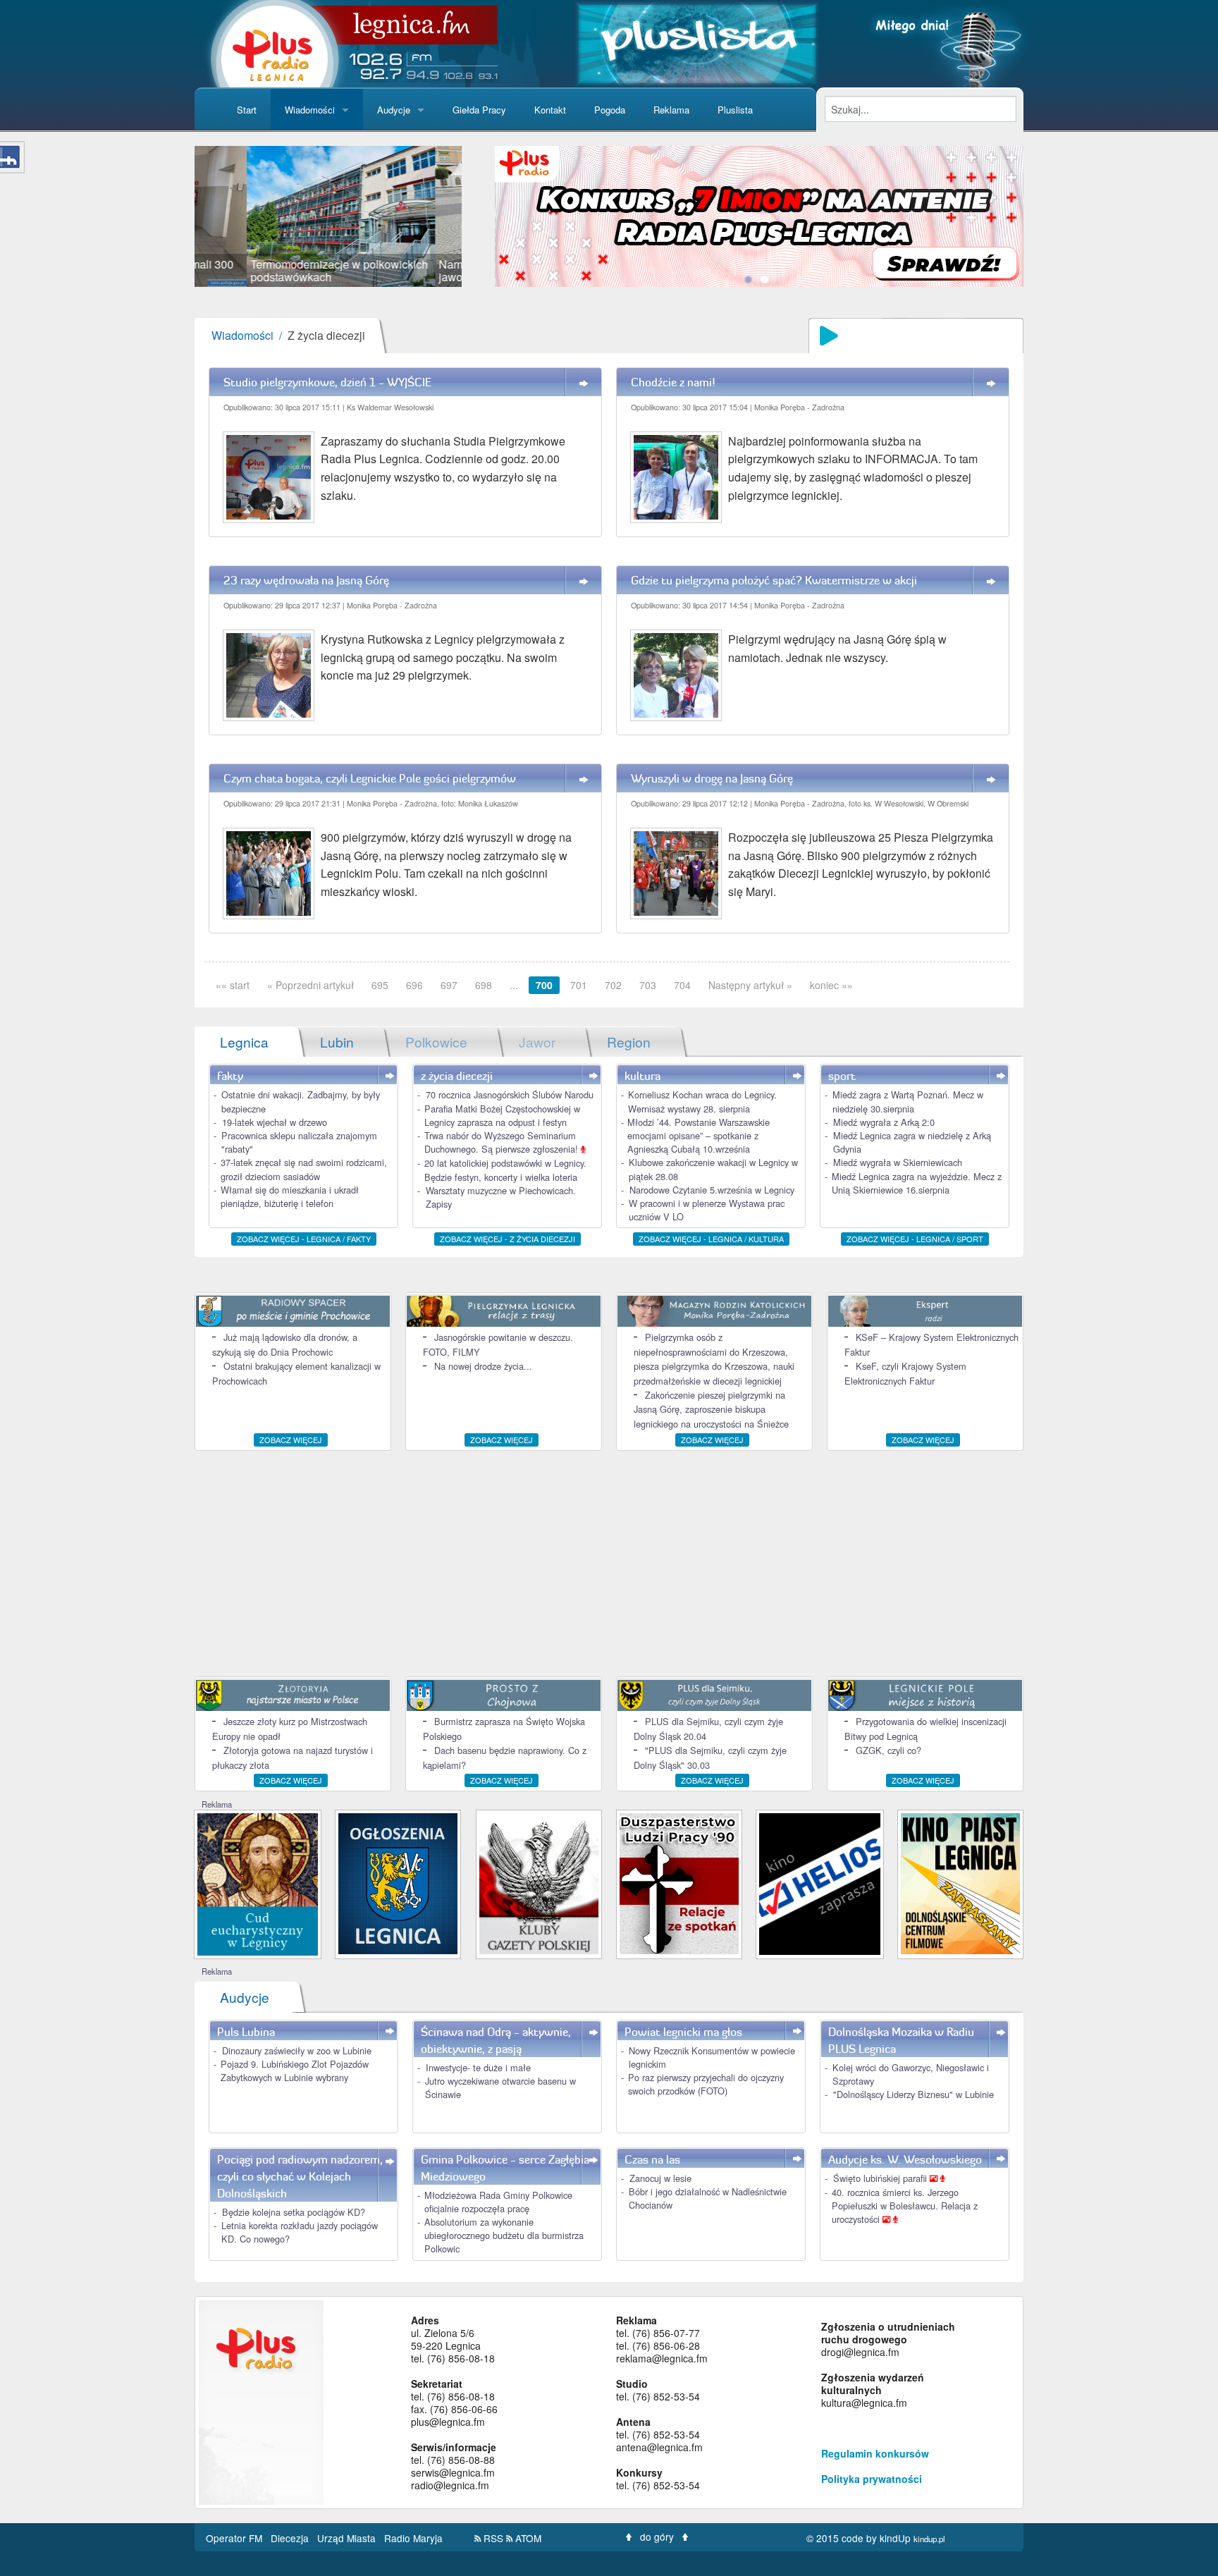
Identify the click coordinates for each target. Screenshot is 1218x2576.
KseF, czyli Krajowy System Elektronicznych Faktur (905, 1373)
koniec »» (831, 985)
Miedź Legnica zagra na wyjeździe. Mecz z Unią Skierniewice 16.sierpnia (917, 1183)
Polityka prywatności (872, 2479)
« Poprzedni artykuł (310, 985)
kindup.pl (929, 2539)
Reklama (671, 110)
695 (380, 985)
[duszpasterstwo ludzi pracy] (679, 1882)
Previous (173, 216)
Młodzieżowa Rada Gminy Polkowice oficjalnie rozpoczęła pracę (498, 2202)
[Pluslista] (697, 42)
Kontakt (550, 110)
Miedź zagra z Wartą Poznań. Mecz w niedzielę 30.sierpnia (908, 1101)
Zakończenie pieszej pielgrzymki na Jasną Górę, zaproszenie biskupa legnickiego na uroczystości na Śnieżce (711, 1409)
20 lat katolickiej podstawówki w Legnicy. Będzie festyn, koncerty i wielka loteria (505, 1170)
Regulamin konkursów (875, 2453)
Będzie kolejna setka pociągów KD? (294, 2212)
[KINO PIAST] (960, 1882)
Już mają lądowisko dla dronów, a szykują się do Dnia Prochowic (285, 1344)
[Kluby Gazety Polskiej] (539, 1882)
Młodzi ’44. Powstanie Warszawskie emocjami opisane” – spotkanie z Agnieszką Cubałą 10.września (699, 1135)
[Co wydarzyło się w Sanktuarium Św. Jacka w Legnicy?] (258, 1883)
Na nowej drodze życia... (483, 1366)
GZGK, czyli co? (888, 1750)
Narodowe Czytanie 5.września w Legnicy (712, 1190)
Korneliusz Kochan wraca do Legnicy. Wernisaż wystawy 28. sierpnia (702, 1101)
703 (648, 985)
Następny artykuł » (750, 985)
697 (449, 985)
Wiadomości (310, 110)
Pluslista (735, 110)
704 (682, 985)
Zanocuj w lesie (660, 2178)
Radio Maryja (413, 2538)
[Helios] (819, 1883)
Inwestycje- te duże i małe (478, 2067)
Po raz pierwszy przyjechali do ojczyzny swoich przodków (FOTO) (706, 2084)
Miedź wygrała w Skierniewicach (898, 1162)
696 (414, 985)
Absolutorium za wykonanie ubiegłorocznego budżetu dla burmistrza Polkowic (504, 2235)
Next (483, 216)
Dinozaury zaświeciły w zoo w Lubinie (297, 2050)
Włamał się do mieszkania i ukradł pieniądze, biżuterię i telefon (290, 1196)
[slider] (328, 216)
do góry (657, 2537)
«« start (233, 985)
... (514, 985)
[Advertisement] (609, 1564)
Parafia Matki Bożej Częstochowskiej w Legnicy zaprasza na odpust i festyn (502, 1115)
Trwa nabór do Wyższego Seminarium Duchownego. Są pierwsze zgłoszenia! (503, 1142)
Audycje (394, 110)
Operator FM (235, 2538)
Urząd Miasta (348, 2538)
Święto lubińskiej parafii (881, 2178)
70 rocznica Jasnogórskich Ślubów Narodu (510, 1094)
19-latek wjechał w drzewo (275, 1122)
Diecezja (291, 2538)
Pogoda (610, 110)
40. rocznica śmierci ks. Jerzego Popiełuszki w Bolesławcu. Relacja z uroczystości (905, 2206)
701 (579, 985)
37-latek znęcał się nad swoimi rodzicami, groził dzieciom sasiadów (304, 1169)
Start (247, 110)
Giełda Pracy (479, 110)
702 (613, 985)
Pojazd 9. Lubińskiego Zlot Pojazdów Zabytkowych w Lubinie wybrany (295, 2071)
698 (484, 985)
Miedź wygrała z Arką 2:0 (884, 1122)
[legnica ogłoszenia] (398, 1882)
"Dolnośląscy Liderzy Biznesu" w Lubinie (914, 2094)
